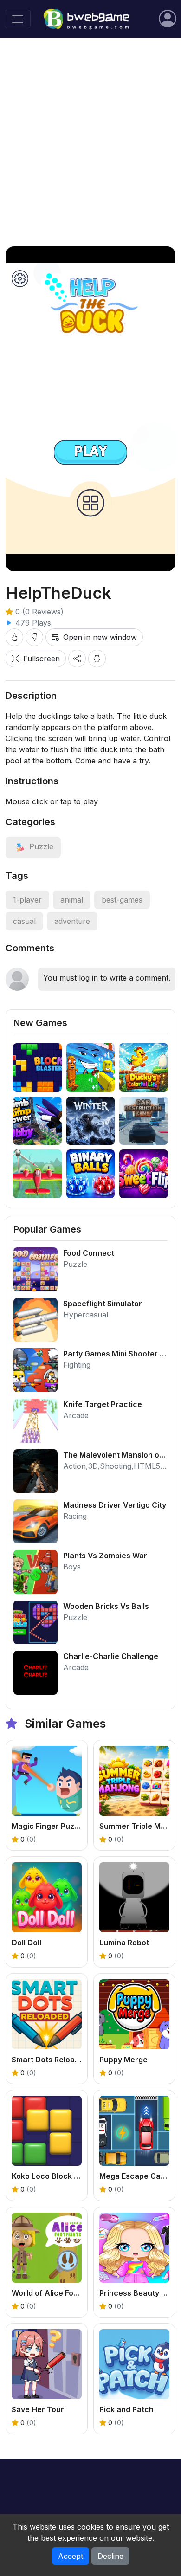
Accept (71, 2556)
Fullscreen (42, 659)
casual (24, 921)
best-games (122, 900)
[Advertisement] (90, 142)
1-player (27, 900)
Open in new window (100, 637)
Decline (110, 2556)
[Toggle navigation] (18, 19)
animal (72, 900)
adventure (72, 921)
